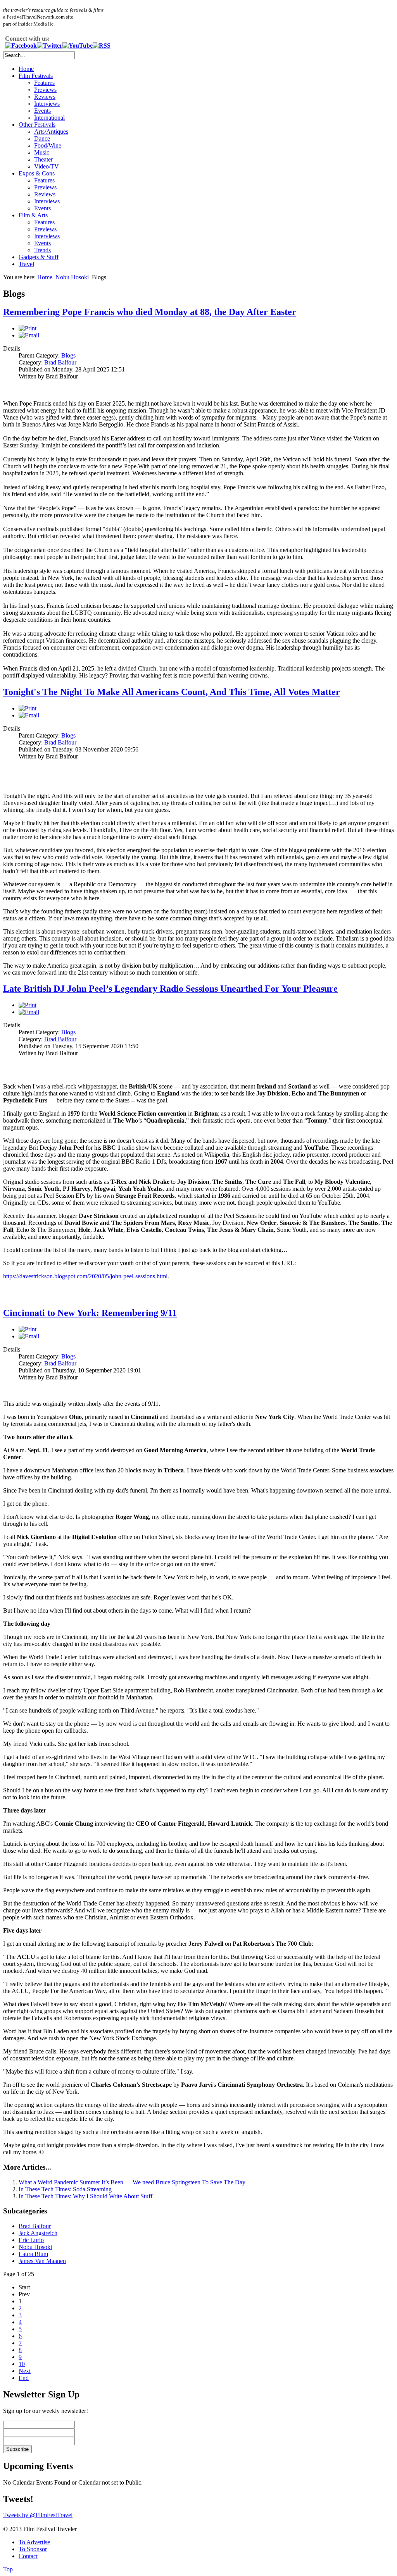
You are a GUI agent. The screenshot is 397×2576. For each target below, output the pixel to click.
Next (25, 2371)
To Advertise (34, 2542)
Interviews (47, 104)
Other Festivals (37, 125)
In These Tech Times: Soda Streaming (65, 2189)
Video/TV (47, 166)
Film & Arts (33, 215)
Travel (26, 264)
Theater (43, 159)
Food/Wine (48, 145)
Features (44, 83)
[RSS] (102, 46)
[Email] (29, 335)
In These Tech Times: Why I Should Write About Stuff (85, 2196)
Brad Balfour (60, 362)
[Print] (28, 328)
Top (8, 2569)
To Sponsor (33, 2549)
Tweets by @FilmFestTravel (38, 2515)
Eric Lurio (31, 2240)
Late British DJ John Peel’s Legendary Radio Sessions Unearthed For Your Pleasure (170, 989)
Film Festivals (36, 76)
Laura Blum (33, 2254)
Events (42, 111)
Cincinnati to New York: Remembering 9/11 (90, 1313)
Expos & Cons (37, 173)
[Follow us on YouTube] (78, 46)
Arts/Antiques (51, 132)
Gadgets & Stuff (39, 257)
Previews (45, 90)
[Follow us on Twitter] (50, 46)
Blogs (68, 355)
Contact (28, 2556)
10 (22, 2364)
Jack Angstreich (38, 2233)
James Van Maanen (42, 2261)
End (24, 2378)
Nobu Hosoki (72, 277)
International (49, 118)
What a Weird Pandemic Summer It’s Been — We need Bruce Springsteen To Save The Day (132, 2182)
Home (26, 69)
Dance (42, 138)
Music (42, 152)
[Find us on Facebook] (21, 46)
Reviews (45, 97)
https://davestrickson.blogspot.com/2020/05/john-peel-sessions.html (85, 1276)
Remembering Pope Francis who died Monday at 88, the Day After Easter (150, 312)
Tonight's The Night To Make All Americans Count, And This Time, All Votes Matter (172, 692)
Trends (42, 250)
